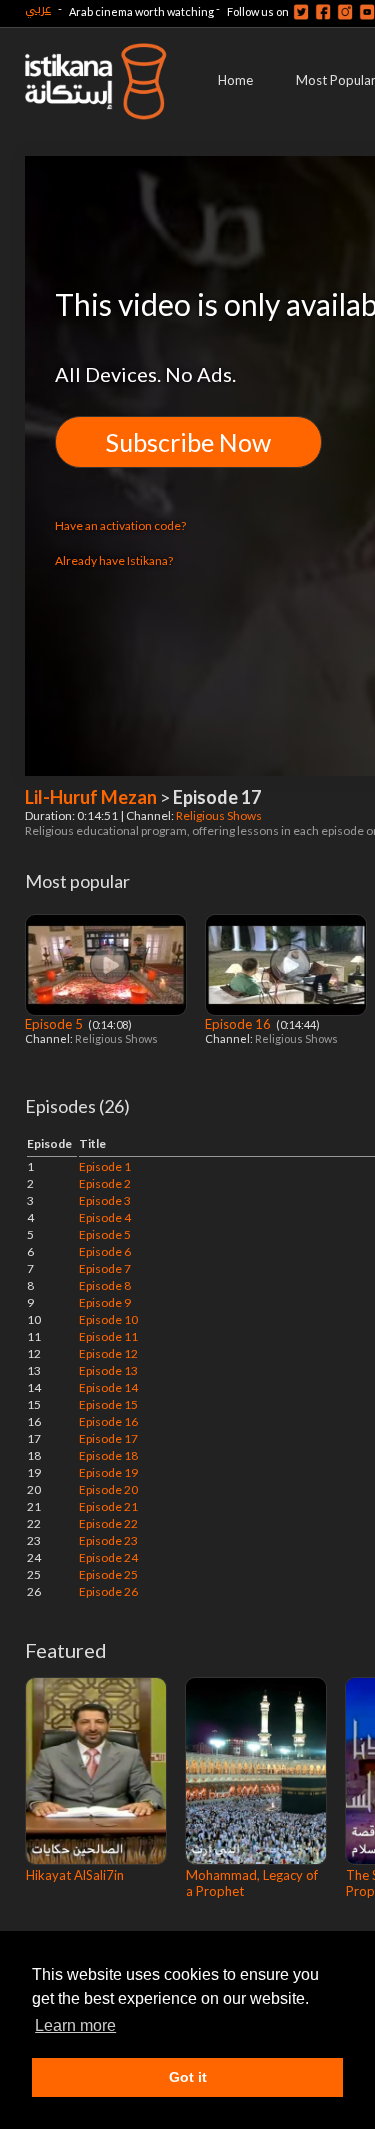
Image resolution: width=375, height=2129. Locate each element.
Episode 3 (105, 1200)
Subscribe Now (188, 442)
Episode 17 (108, 1438)
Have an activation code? (120, 525)
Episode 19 (108, 1472)
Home (235, 80)
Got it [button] (188, 2077)
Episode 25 (108, 1574)
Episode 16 (239, 1024)
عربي (38, 8)
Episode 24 (108, 1557)
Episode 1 (105, 1166)
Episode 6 (105, 1251)
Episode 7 (105, 1268)
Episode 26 (108, 1591)
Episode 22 (108, 1523)
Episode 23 (108, 1540)
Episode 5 (55, 1024)
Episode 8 (105, 1285)
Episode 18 (108, 1455)
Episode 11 (108, 1336)
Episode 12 (108, 1353)
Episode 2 (105, 1183)
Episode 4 (105, 1217)
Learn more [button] (75, 2025)
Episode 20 (108, 1489)
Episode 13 (108, 1370)
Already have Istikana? (114, 560)
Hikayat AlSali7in (75, 1875)
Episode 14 (108, 1387)
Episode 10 (108, 1319)
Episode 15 (108, 1404)
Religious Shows (220, 815)
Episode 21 (108, 1506)
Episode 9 (105, 1302)
